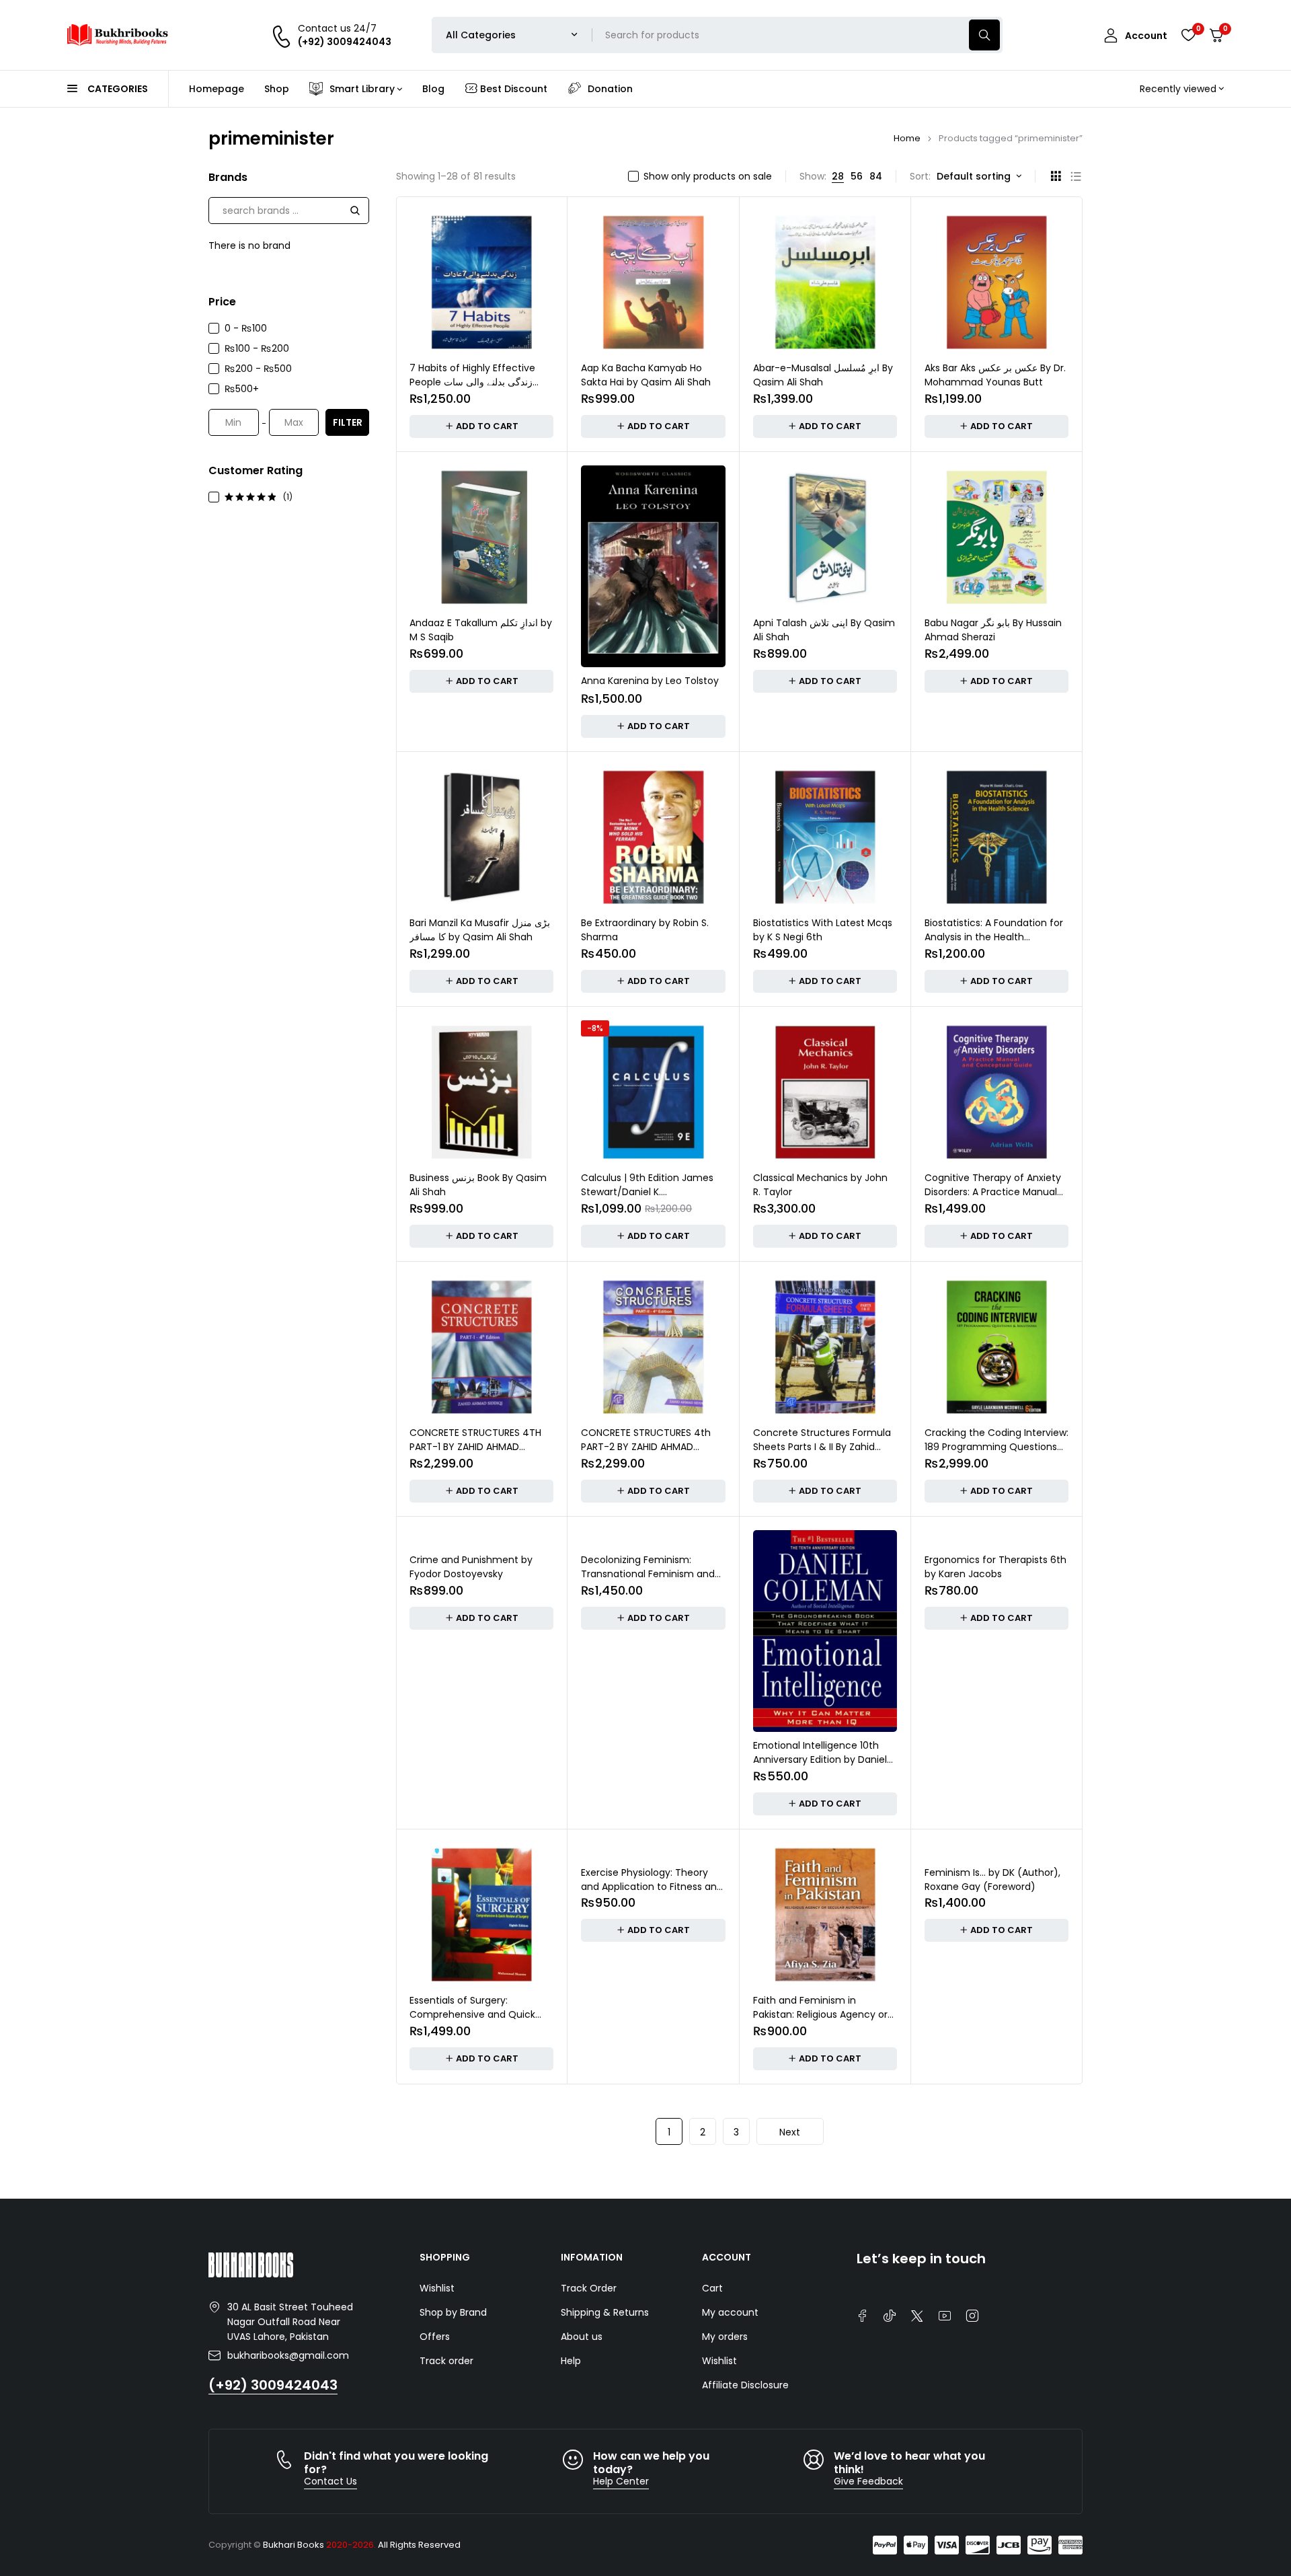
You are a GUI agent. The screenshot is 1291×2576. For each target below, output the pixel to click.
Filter (348, 422)
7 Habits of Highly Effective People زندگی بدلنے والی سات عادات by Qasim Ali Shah (472, 382)
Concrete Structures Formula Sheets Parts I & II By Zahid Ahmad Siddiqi (822, 1447)
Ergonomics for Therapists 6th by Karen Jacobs (995, 1567)
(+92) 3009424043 (273, 2385)
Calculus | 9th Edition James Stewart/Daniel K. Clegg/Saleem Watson (647, 1192)
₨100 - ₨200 (257, 348)
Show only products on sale (708, 176)
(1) (288, 497)
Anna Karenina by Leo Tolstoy (650, 681)
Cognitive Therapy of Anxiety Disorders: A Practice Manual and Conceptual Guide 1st (993, 1192)
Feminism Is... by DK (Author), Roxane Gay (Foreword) (992, 1880)
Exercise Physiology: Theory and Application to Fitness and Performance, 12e (652, 1887)
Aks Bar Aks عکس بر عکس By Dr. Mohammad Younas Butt (995, 375)
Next (790, 2132)
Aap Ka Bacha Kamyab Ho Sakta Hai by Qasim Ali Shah (646, 375)
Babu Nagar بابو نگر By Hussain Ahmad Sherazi (993, 630)
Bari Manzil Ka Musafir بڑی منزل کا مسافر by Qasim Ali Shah (480, 930)
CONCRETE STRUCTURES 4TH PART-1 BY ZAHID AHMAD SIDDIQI (475, 1447)
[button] (481, 426)
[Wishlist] (1188, 35)
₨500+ (242, 389)
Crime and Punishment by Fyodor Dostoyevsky (471, 1567)
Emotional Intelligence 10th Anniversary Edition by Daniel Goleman (820, 1759)
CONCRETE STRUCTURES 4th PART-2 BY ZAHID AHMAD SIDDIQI (646, 1447)
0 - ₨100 (246, 328)
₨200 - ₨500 (258, 369)
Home (907, 138)
